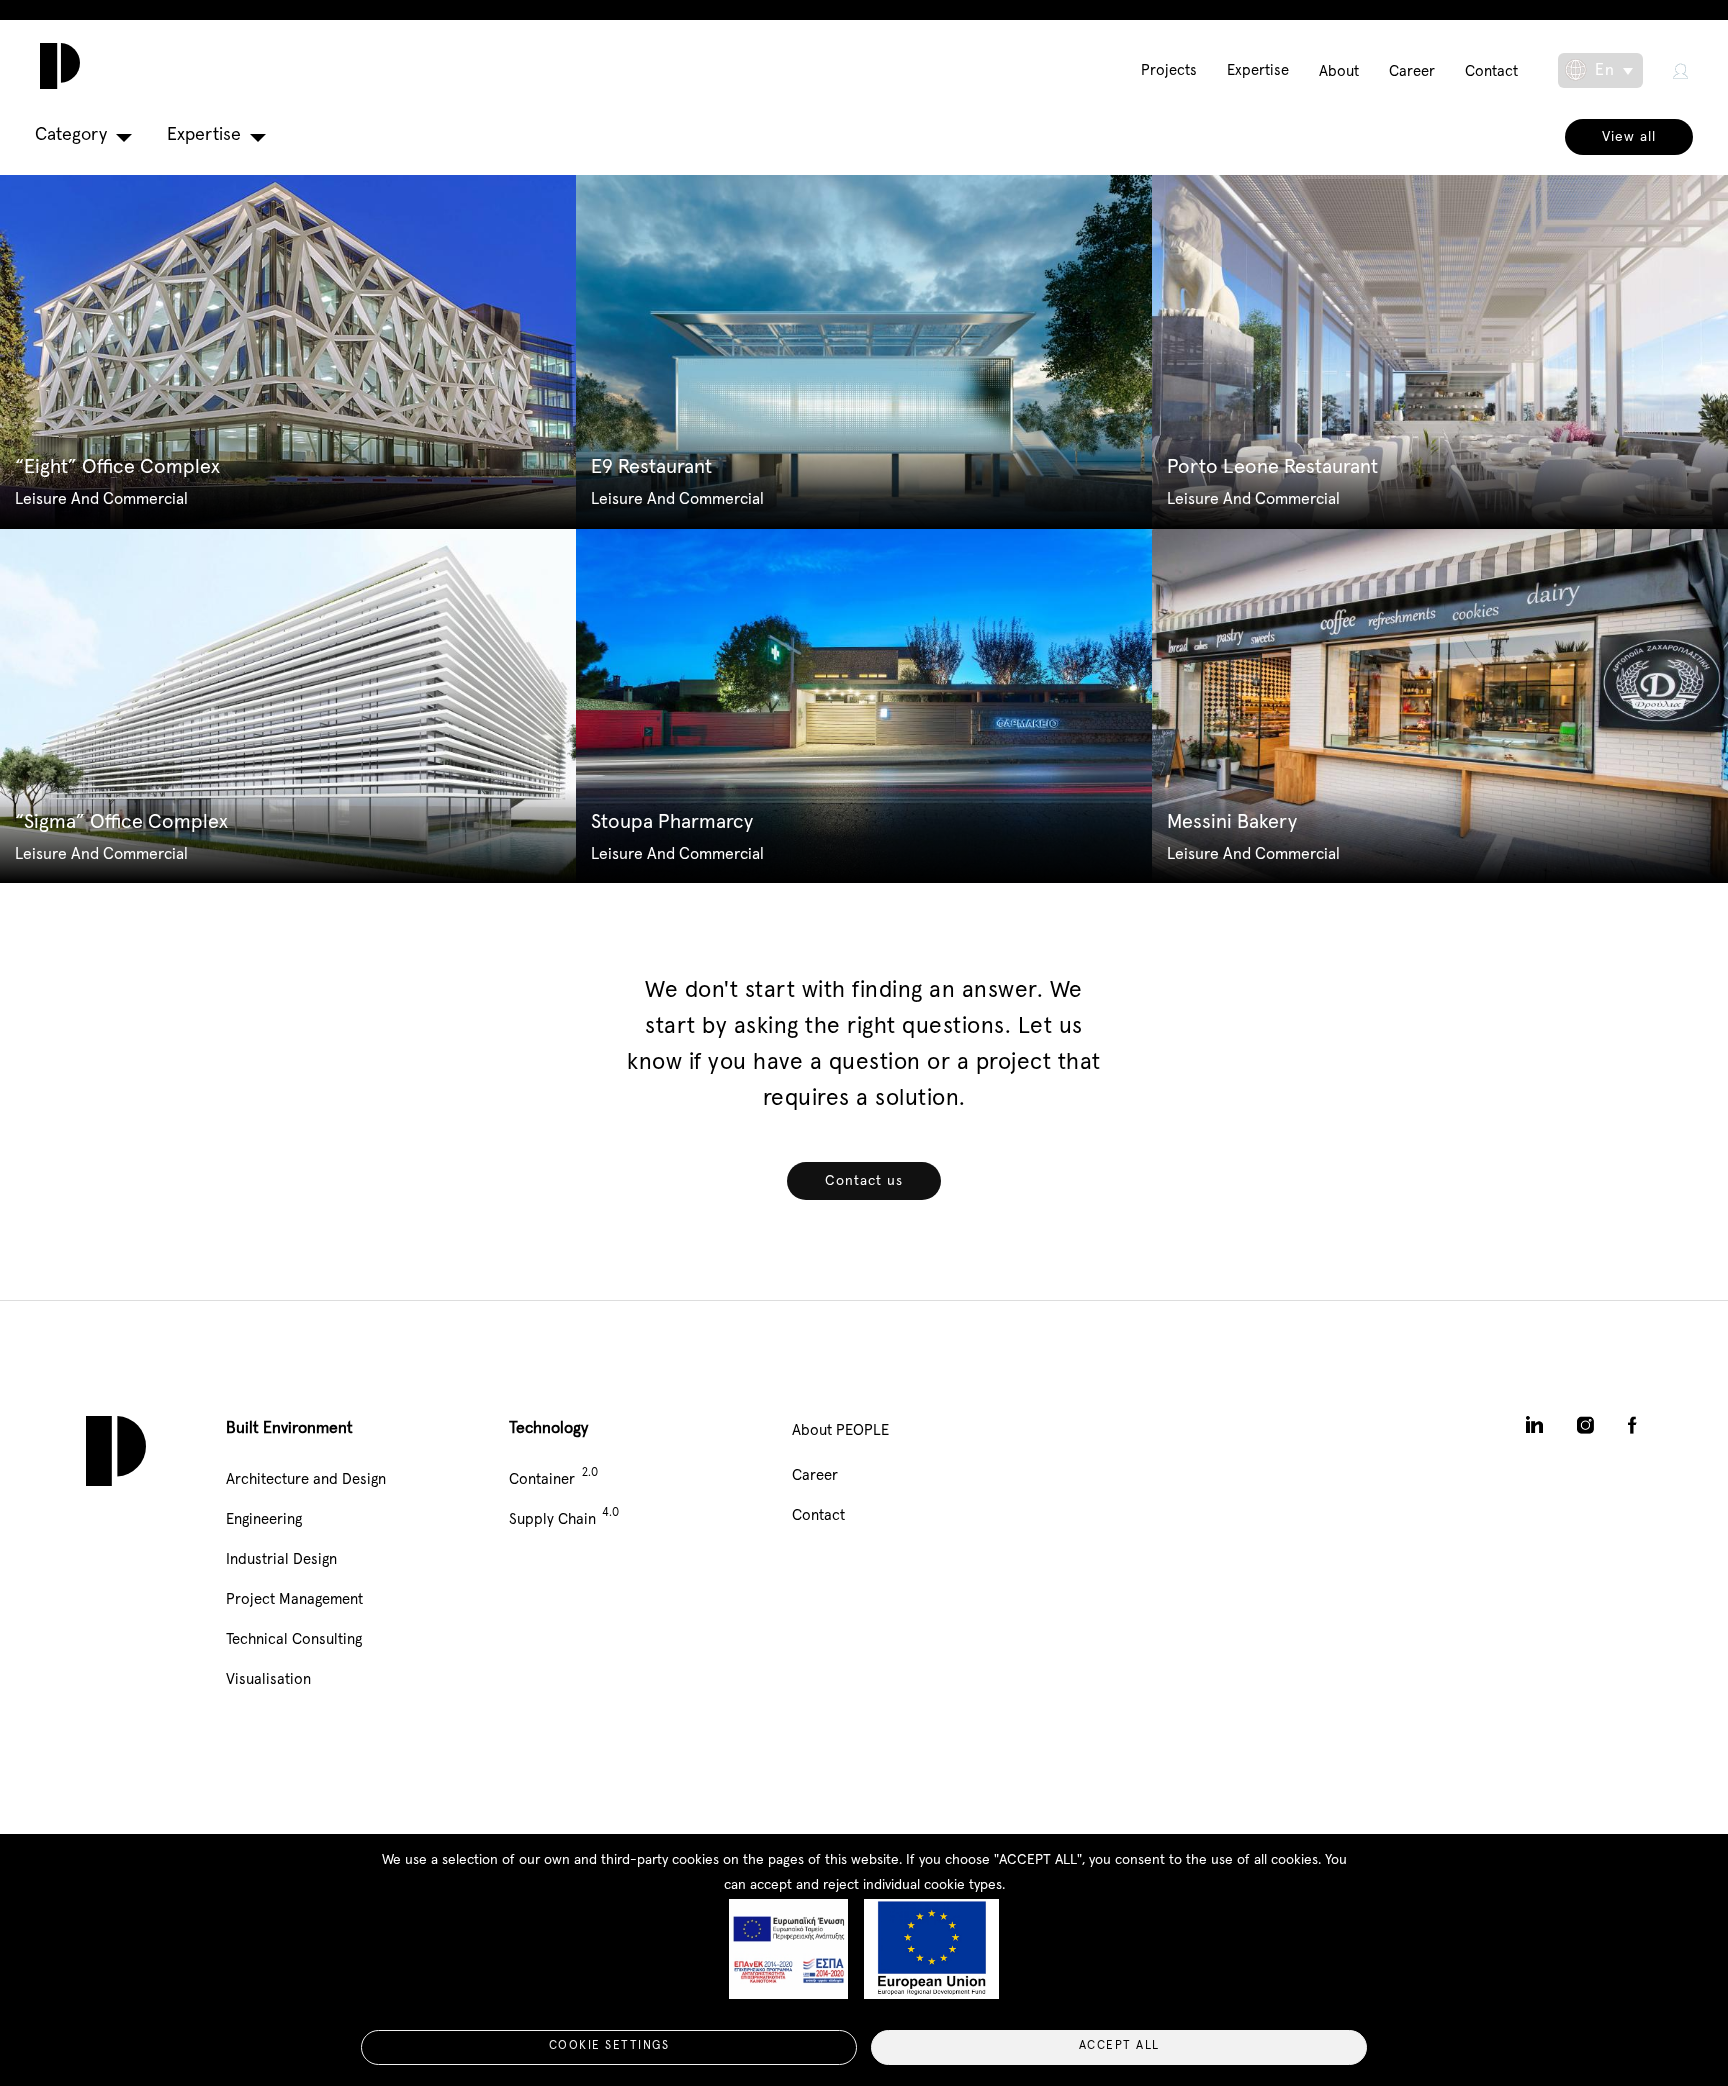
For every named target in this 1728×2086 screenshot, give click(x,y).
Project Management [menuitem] (294, 1599)
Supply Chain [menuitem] (552, 1519)
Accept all (1119, 2046)
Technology (548, 1428)
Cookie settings (609, 2046)
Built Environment (289, 1428)
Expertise (1258, 70)
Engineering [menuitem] (264, 1519)
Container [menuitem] (542, 1479)
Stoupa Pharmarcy (672, 822)
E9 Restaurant (651, 467)
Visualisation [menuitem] (268, 1679)
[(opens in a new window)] (1680, 70)
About (1339, 71)
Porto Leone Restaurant (1272, 467)
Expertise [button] (204, 135)
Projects (1169, 70)
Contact (1491, 71)
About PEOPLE (840, 1430)
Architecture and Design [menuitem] (306, 1479)
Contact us (864, 1181)
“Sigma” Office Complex (121, 822)
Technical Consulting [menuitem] (294, 1639)
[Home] (55, 66)
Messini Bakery (1232, 822)
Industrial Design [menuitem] (281, 1559)
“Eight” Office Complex (117, 467)
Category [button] (71, 135)
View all (1629, 137)
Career (1412, 71)
